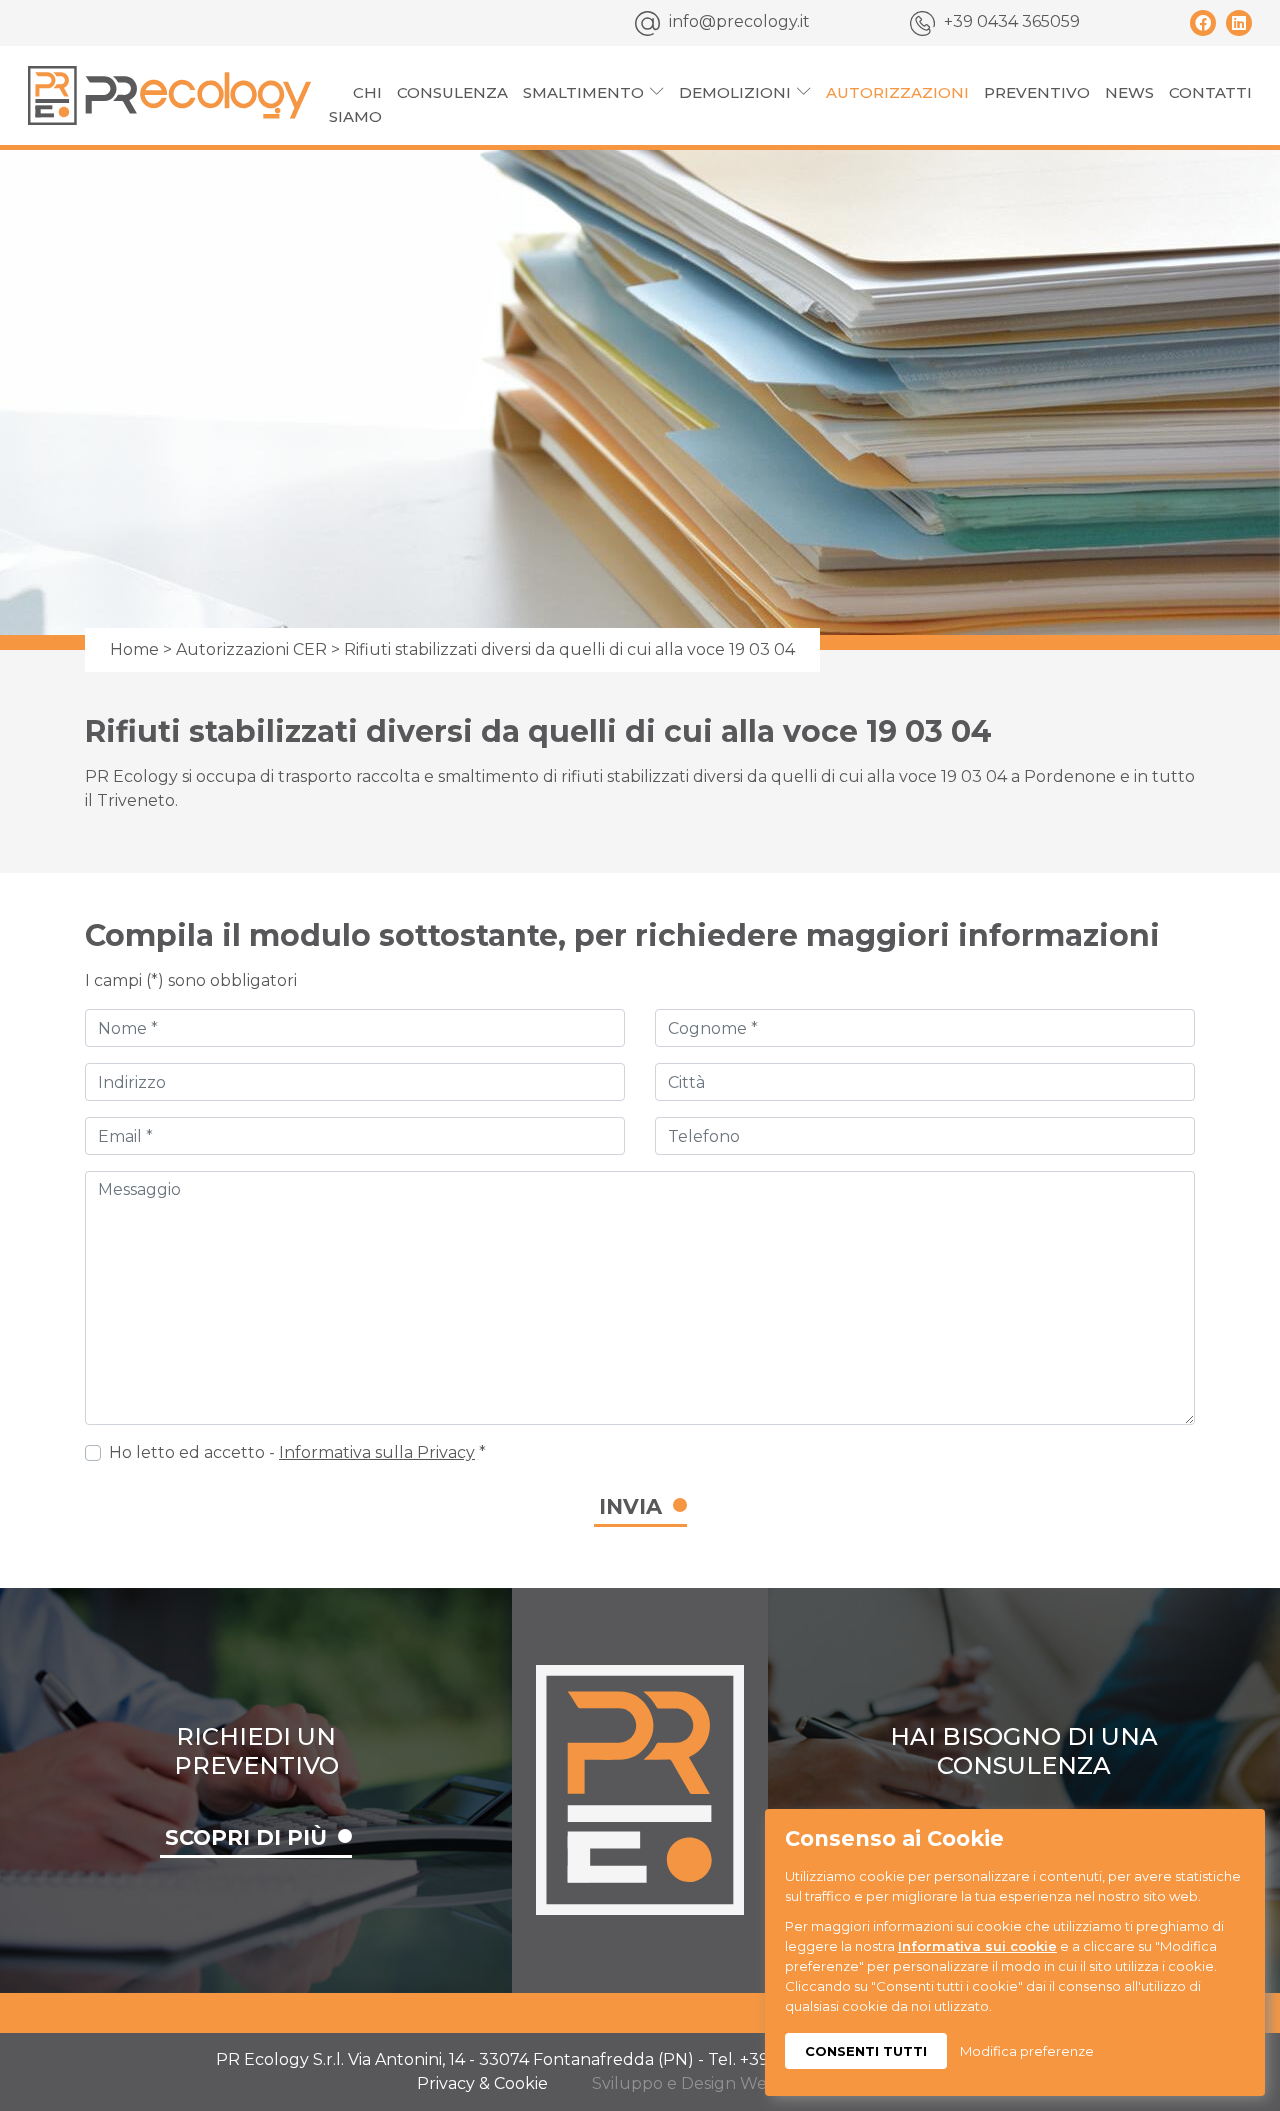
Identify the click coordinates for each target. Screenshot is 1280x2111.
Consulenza (452, 92)
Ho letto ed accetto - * (297, 1452)
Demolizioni (735, 92)
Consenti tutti (866, 2051)
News (1129, 92)
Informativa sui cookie (977, 1946)
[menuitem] (355, 105)
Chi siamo (355, 104)
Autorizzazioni (897, 92)
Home (134, 649)
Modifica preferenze (1027, 2051)
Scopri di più (246, 1837)
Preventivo (1037, 92)
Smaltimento (583, 92)
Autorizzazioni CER (251, 649)
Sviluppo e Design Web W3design (727, 2083)
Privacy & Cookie (482, 2083)
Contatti (1210, 92)
